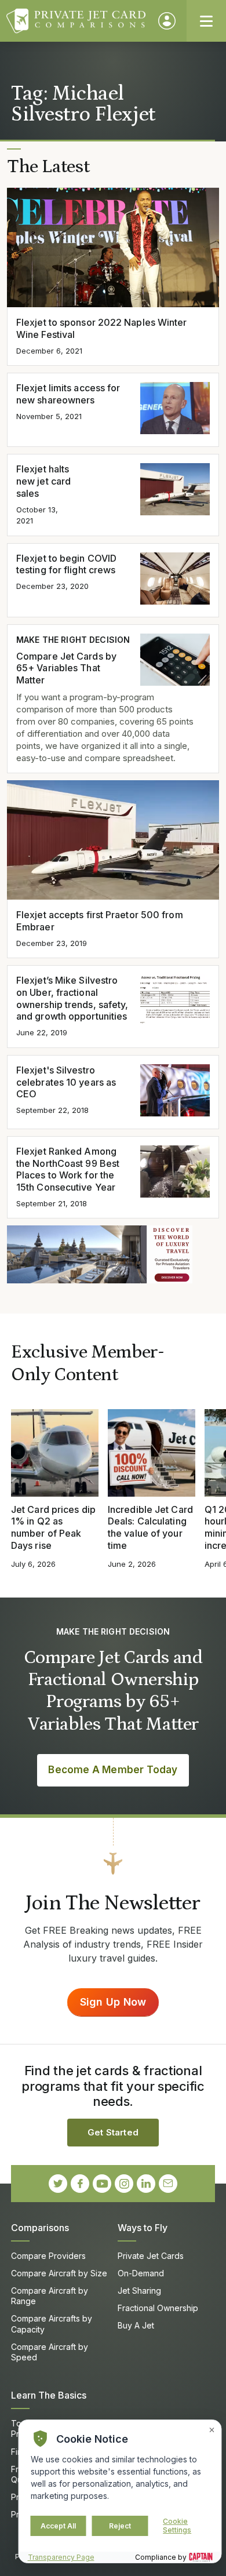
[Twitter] (58, 2184)
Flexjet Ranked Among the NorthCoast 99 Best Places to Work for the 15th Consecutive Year (68, 1169)
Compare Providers (48, 2256)
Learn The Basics (49, 2395)
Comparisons (40, 2228)
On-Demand (141, 2273)
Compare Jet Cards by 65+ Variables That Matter (66, 668)
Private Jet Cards (151, 2256)
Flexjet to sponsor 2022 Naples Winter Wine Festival (102, 328)
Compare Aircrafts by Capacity (52, 2324)
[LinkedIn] (146, 2184)
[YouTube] (102, 2184)
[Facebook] (80, 2184)
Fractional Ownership (158, 2308)
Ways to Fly (143, 2228)
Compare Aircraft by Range (50, 2296)
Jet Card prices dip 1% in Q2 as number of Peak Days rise (53, 1527)
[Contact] (168, 2184)
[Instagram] (124, 2184)
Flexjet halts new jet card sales (43, 481)
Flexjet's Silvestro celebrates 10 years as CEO (66, 1082)
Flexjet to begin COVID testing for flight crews (66, 564)
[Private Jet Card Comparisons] (77, 21)
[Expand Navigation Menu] (206, 21)
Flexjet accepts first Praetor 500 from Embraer (100, 921)
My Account (167, 21)
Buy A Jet (136, 2325)
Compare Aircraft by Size (59, 2273)
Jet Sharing (139, 2291)
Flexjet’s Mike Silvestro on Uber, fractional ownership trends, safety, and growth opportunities (72, 998)
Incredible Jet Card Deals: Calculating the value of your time (150, 1527)
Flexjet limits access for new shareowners (68, 394)
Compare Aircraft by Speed (50, 2352)
